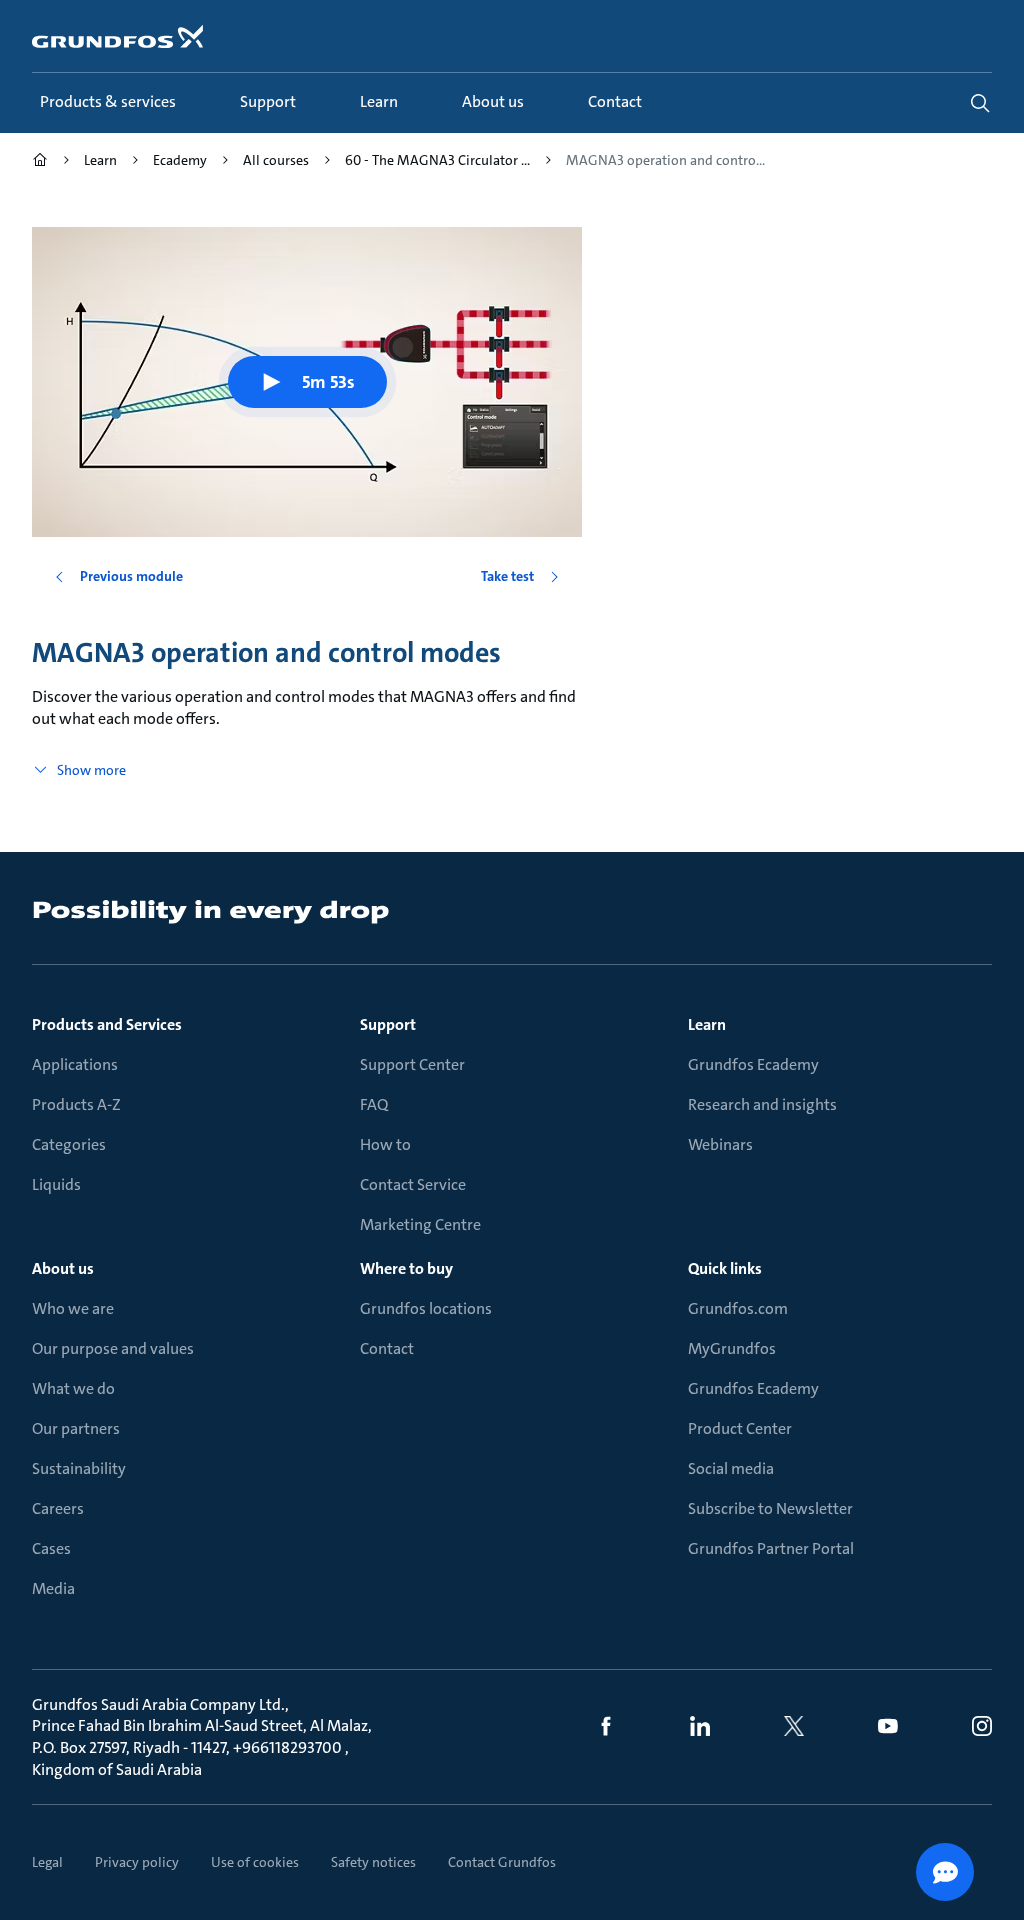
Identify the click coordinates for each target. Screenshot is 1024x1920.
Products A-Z (76, 1104)
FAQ (374, 1104)
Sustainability (79, 1468)
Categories (69, 1144)
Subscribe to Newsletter (770, 1508)
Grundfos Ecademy (753, 1064)
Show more (91, 770)
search (980, 103)
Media (53, 1588)
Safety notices (373, 1862)
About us (63, 1268)
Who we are (73, 1308)
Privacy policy (137, 1862)
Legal (47, 1862)
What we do (73, 1388)
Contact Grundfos (502, 1862)
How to (385, 1144)
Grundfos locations (426, 1308)
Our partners (76, 1428)
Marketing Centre (420, 1224)
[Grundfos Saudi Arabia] (40, 162)
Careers (58, 1508)
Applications (75, 1064)
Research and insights (762, 1104)
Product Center (740, 1428)
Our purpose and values (113, 1348)
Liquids (56, 1184)
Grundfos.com (738, 1308)
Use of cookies (255, 1862)
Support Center (412, 1064)
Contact (387, 1348)
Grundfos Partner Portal (771, 1548)
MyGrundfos (732, 1348)
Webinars (720, 1144)
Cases (51, 1548)
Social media (731, 1468)
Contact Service (413, 1184)
